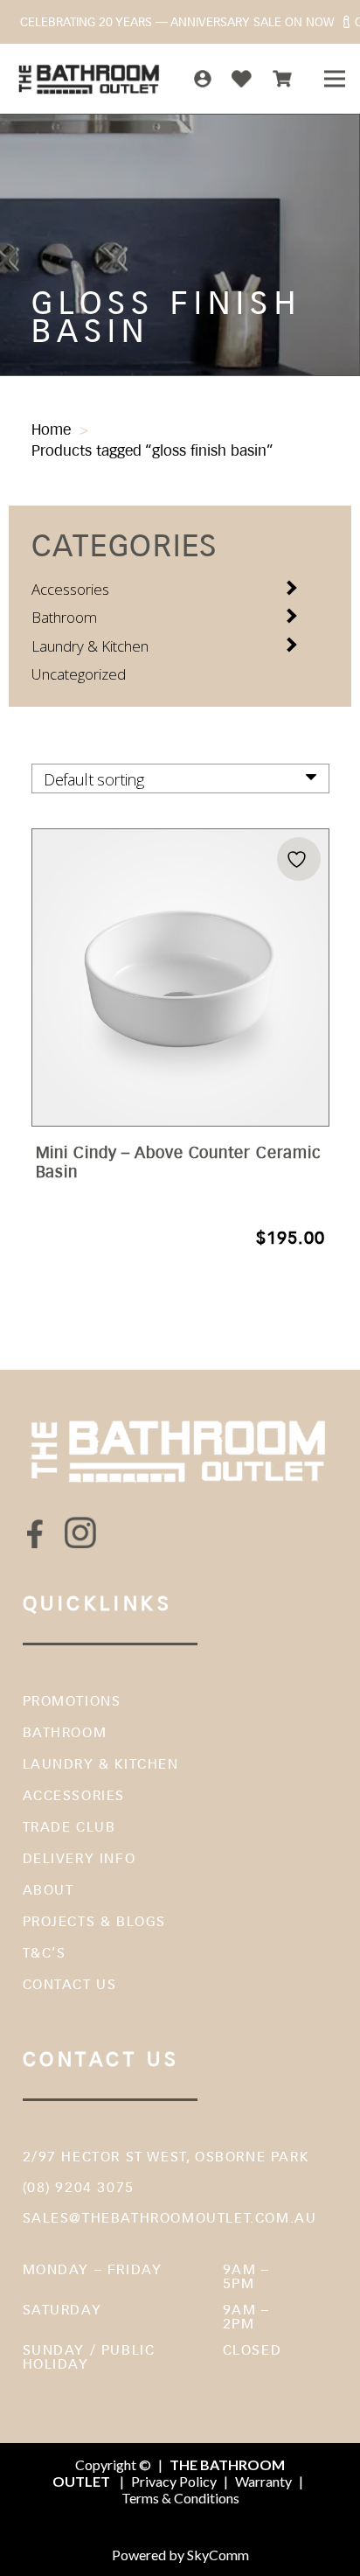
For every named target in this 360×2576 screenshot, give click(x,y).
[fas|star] (36, 1533)
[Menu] (334, 79)
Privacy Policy (174, 2481)
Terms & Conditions (180, 2498)
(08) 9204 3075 (79, 2187)
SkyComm (217, 2555)
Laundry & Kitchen (90, 646)
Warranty (263, 2481)
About (48, 1890)
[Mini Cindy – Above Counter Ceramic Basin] (180, 1040)
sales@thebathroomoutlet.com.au (170, 2218)
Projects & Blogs (95, 1921)
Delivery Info (80, 1858)
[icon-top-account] (203, 79)
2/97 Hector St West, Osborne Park (166, 2157)
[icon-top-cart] (282, 79)
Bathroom (64, 617)
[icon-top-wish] (242, 79)
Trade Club (69, 1827)
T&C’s (45, 1953)
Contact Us (70, 1984)
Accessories (70, 589)
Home (51, 429)
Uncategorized (79, 674)
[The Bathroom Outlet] (90, 79)
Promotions (72, 1701)
